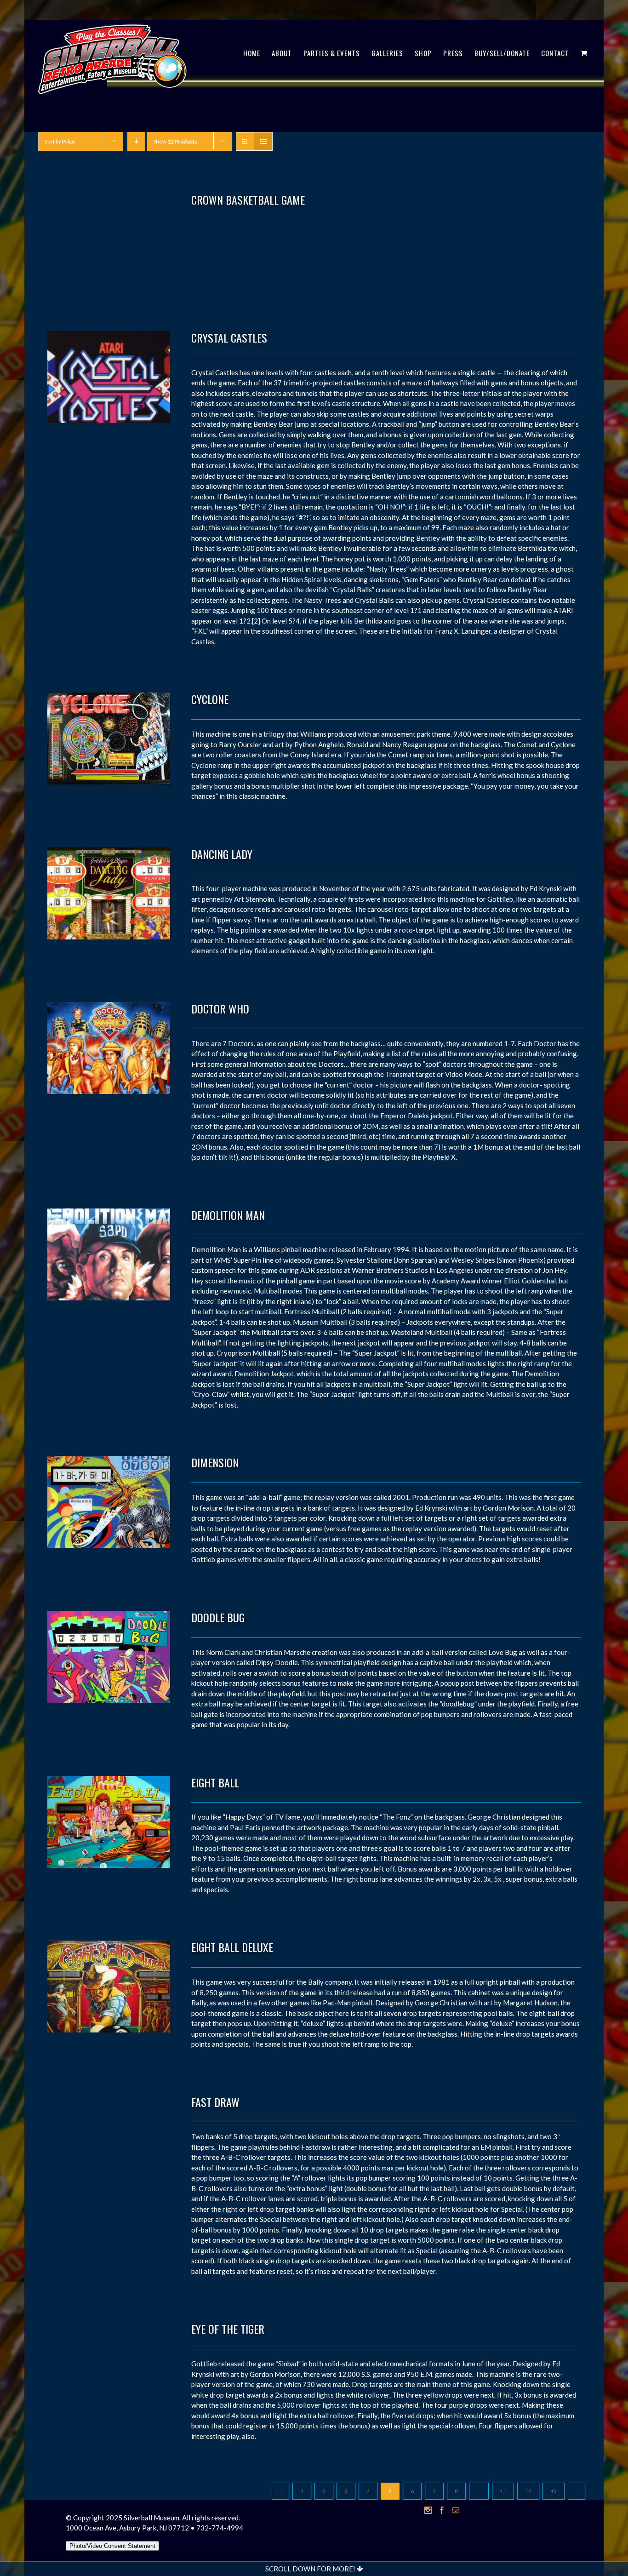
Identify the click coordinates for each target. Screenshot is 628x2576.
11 (503, 2491)
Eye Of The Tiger (228, 2329)
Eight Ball (215, 1782)
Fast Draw (215, 2102)
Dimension (215, 1462)
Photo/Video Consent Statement (112, 2546)
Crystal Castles (229, 338)
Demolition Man (228, 1215)
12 (528, 2491)
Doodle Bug (218, 1617)
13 (554, 2491)
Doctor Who (220, 1008)
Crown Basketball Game (248, 200)
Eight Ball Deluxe (232, 1947)
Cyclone (210, 699)
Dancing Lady (222, 854)
